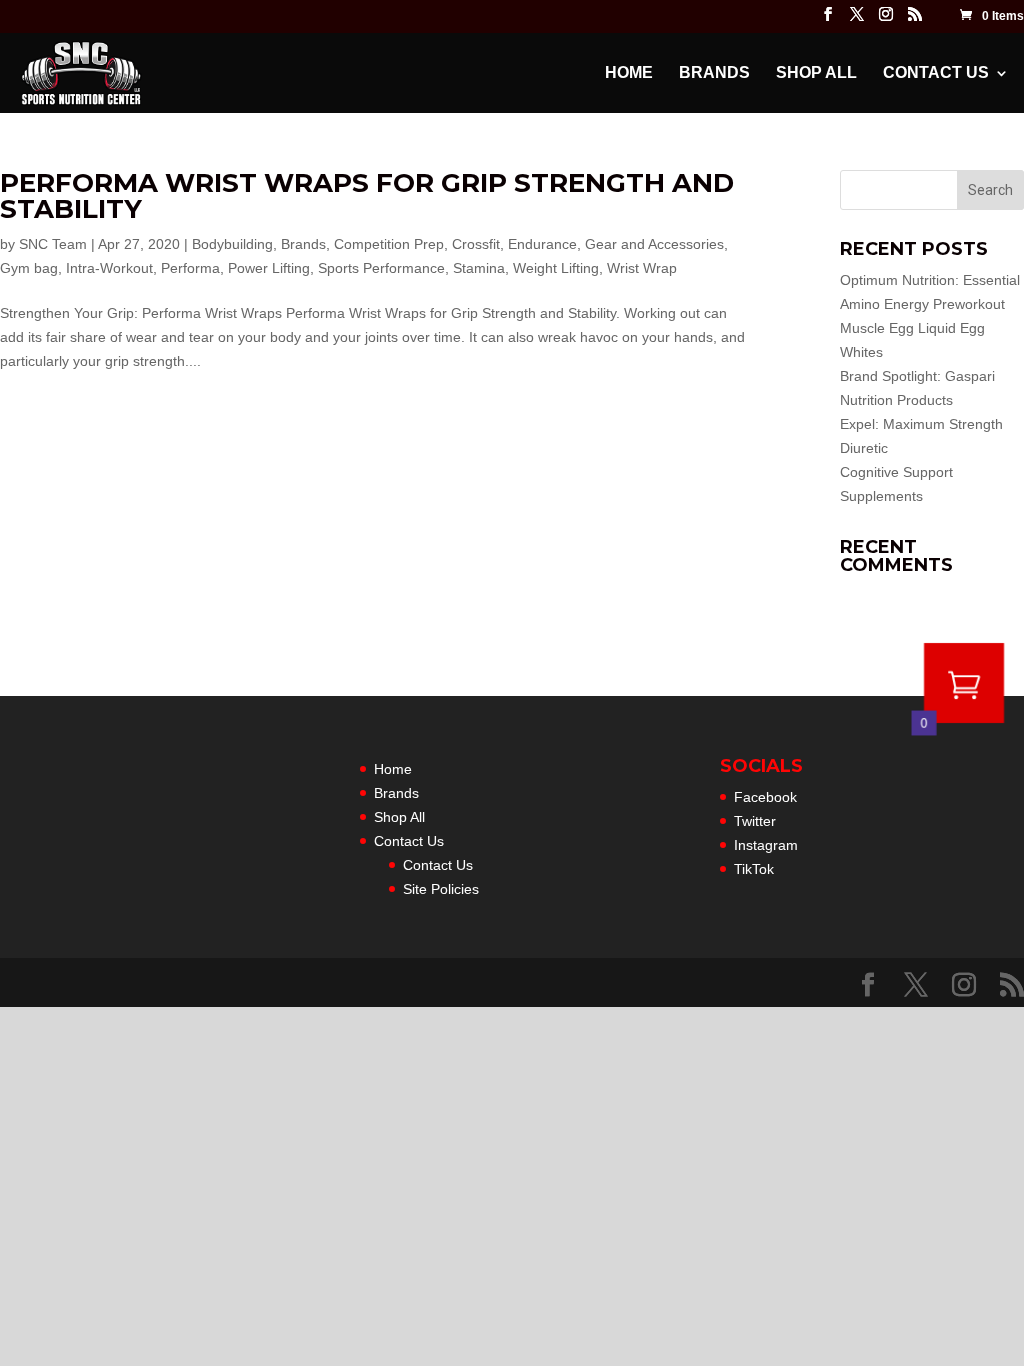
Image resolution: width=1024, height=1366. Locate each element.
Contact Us (936, 73)
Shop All (816, 73)
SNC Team (53, 244)
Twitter (755, 821)
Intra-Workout (109, 268)
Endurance (542, 244)
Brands (714, 73)
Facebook (765, 797)
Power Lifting (269, 268)
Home (629, 73)
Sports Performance (381, 268)
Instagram (766, 845)
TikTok (754, 869)
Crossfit (476, 244)
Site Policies (441, 889)
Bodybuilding (232, 244)
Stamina (479, 268)
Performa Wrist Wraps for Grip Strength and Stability (367, 196)
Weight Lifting (556, 268)
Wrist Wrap (642, 268)
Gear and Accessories (654, 244)
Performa (190, 268)
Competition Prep (389, 244)
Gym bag (29, 268)
